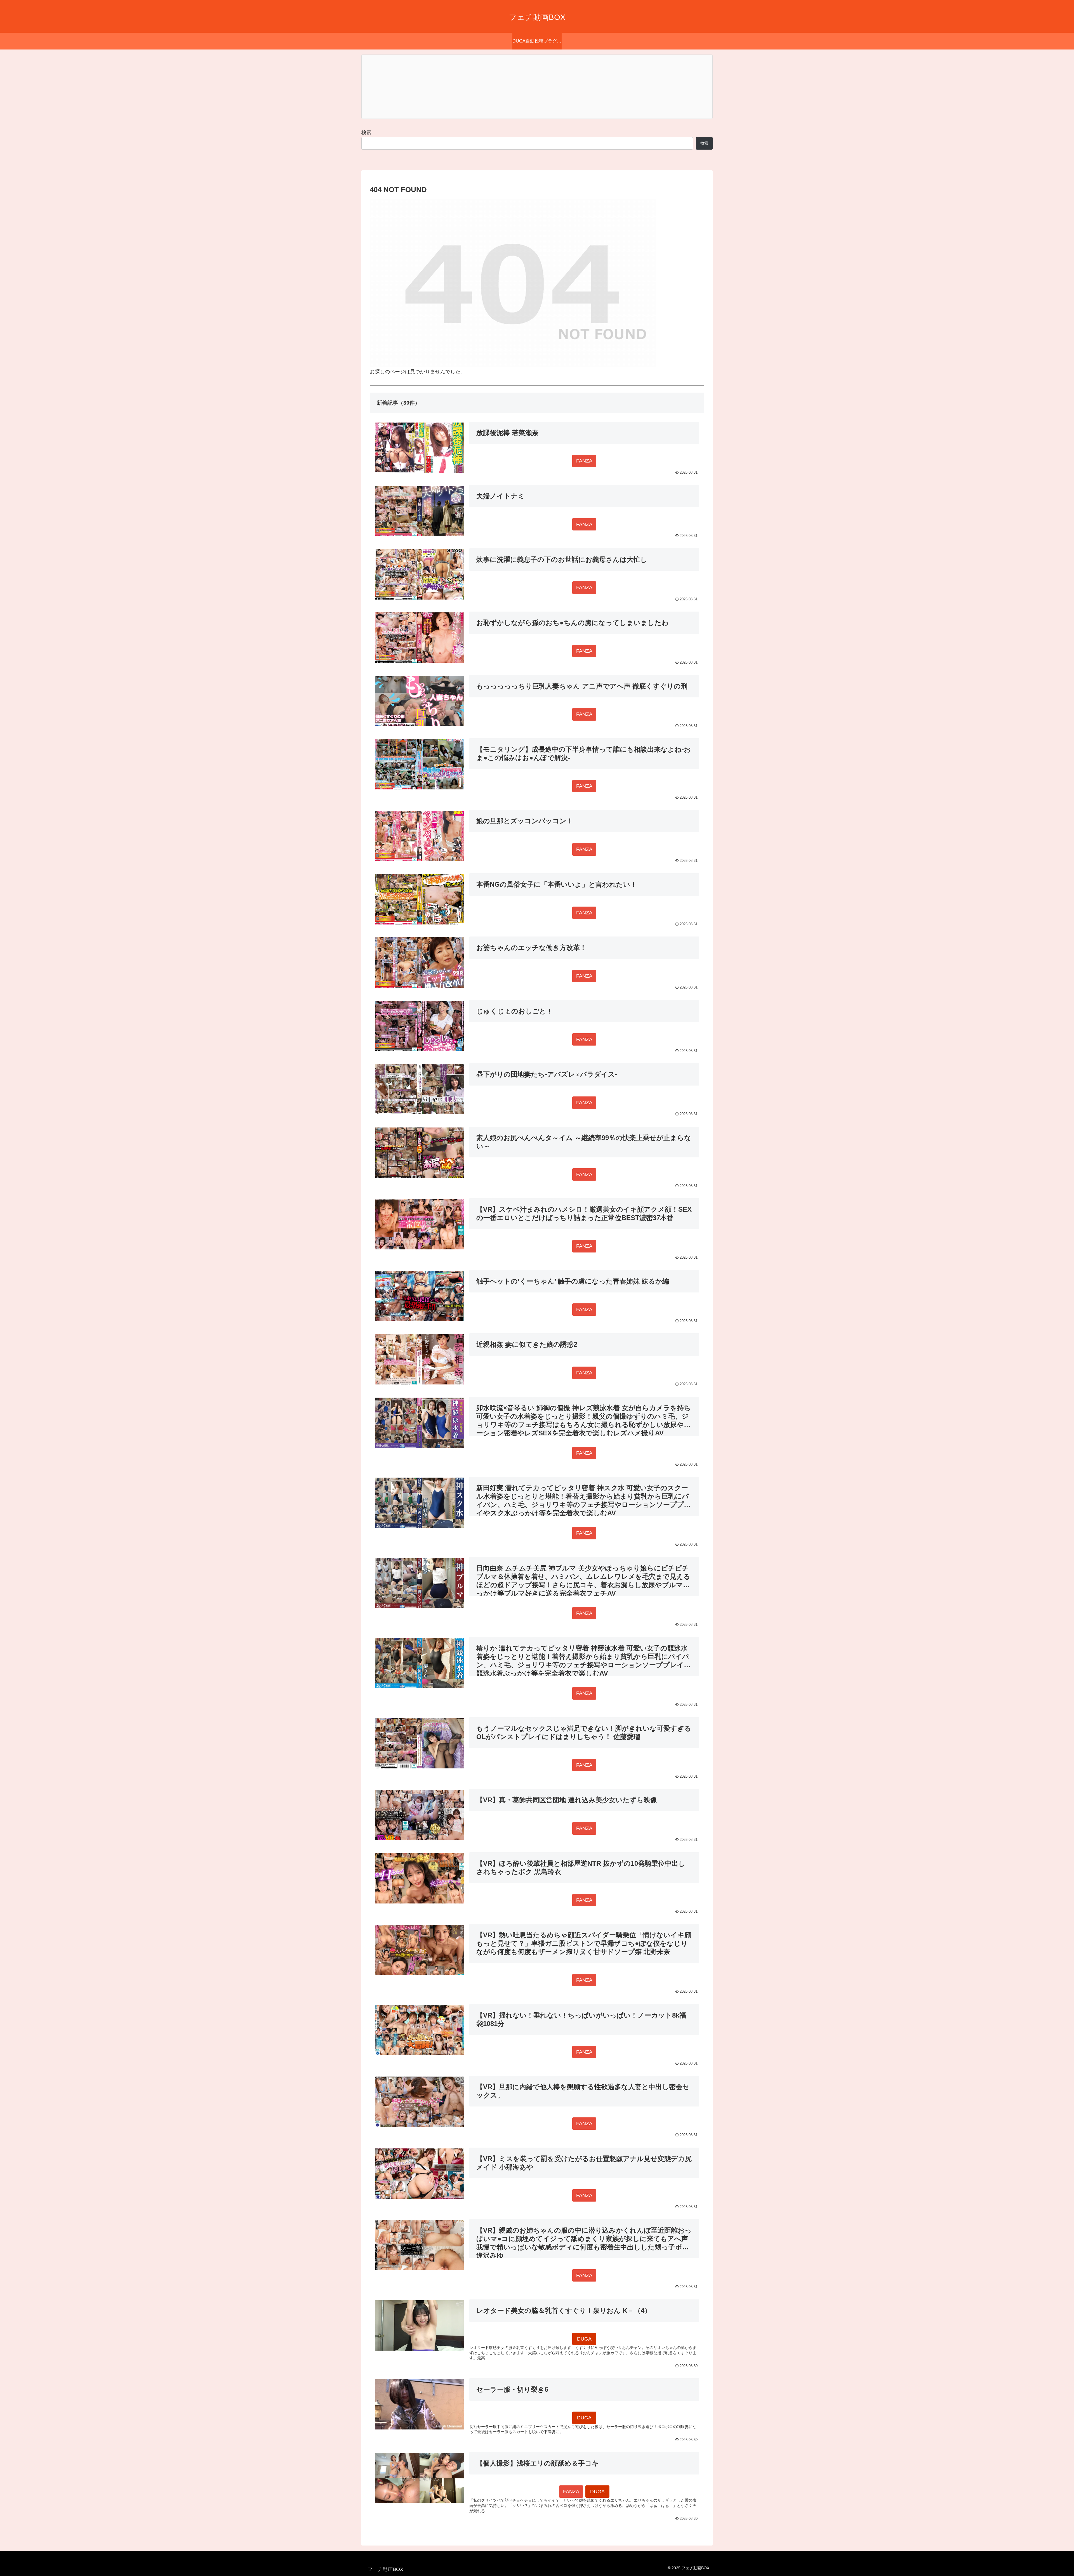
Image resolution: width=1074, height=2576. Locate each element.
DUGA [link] (584, 2339)
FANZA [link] (584, 461)
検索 (366, 133)
